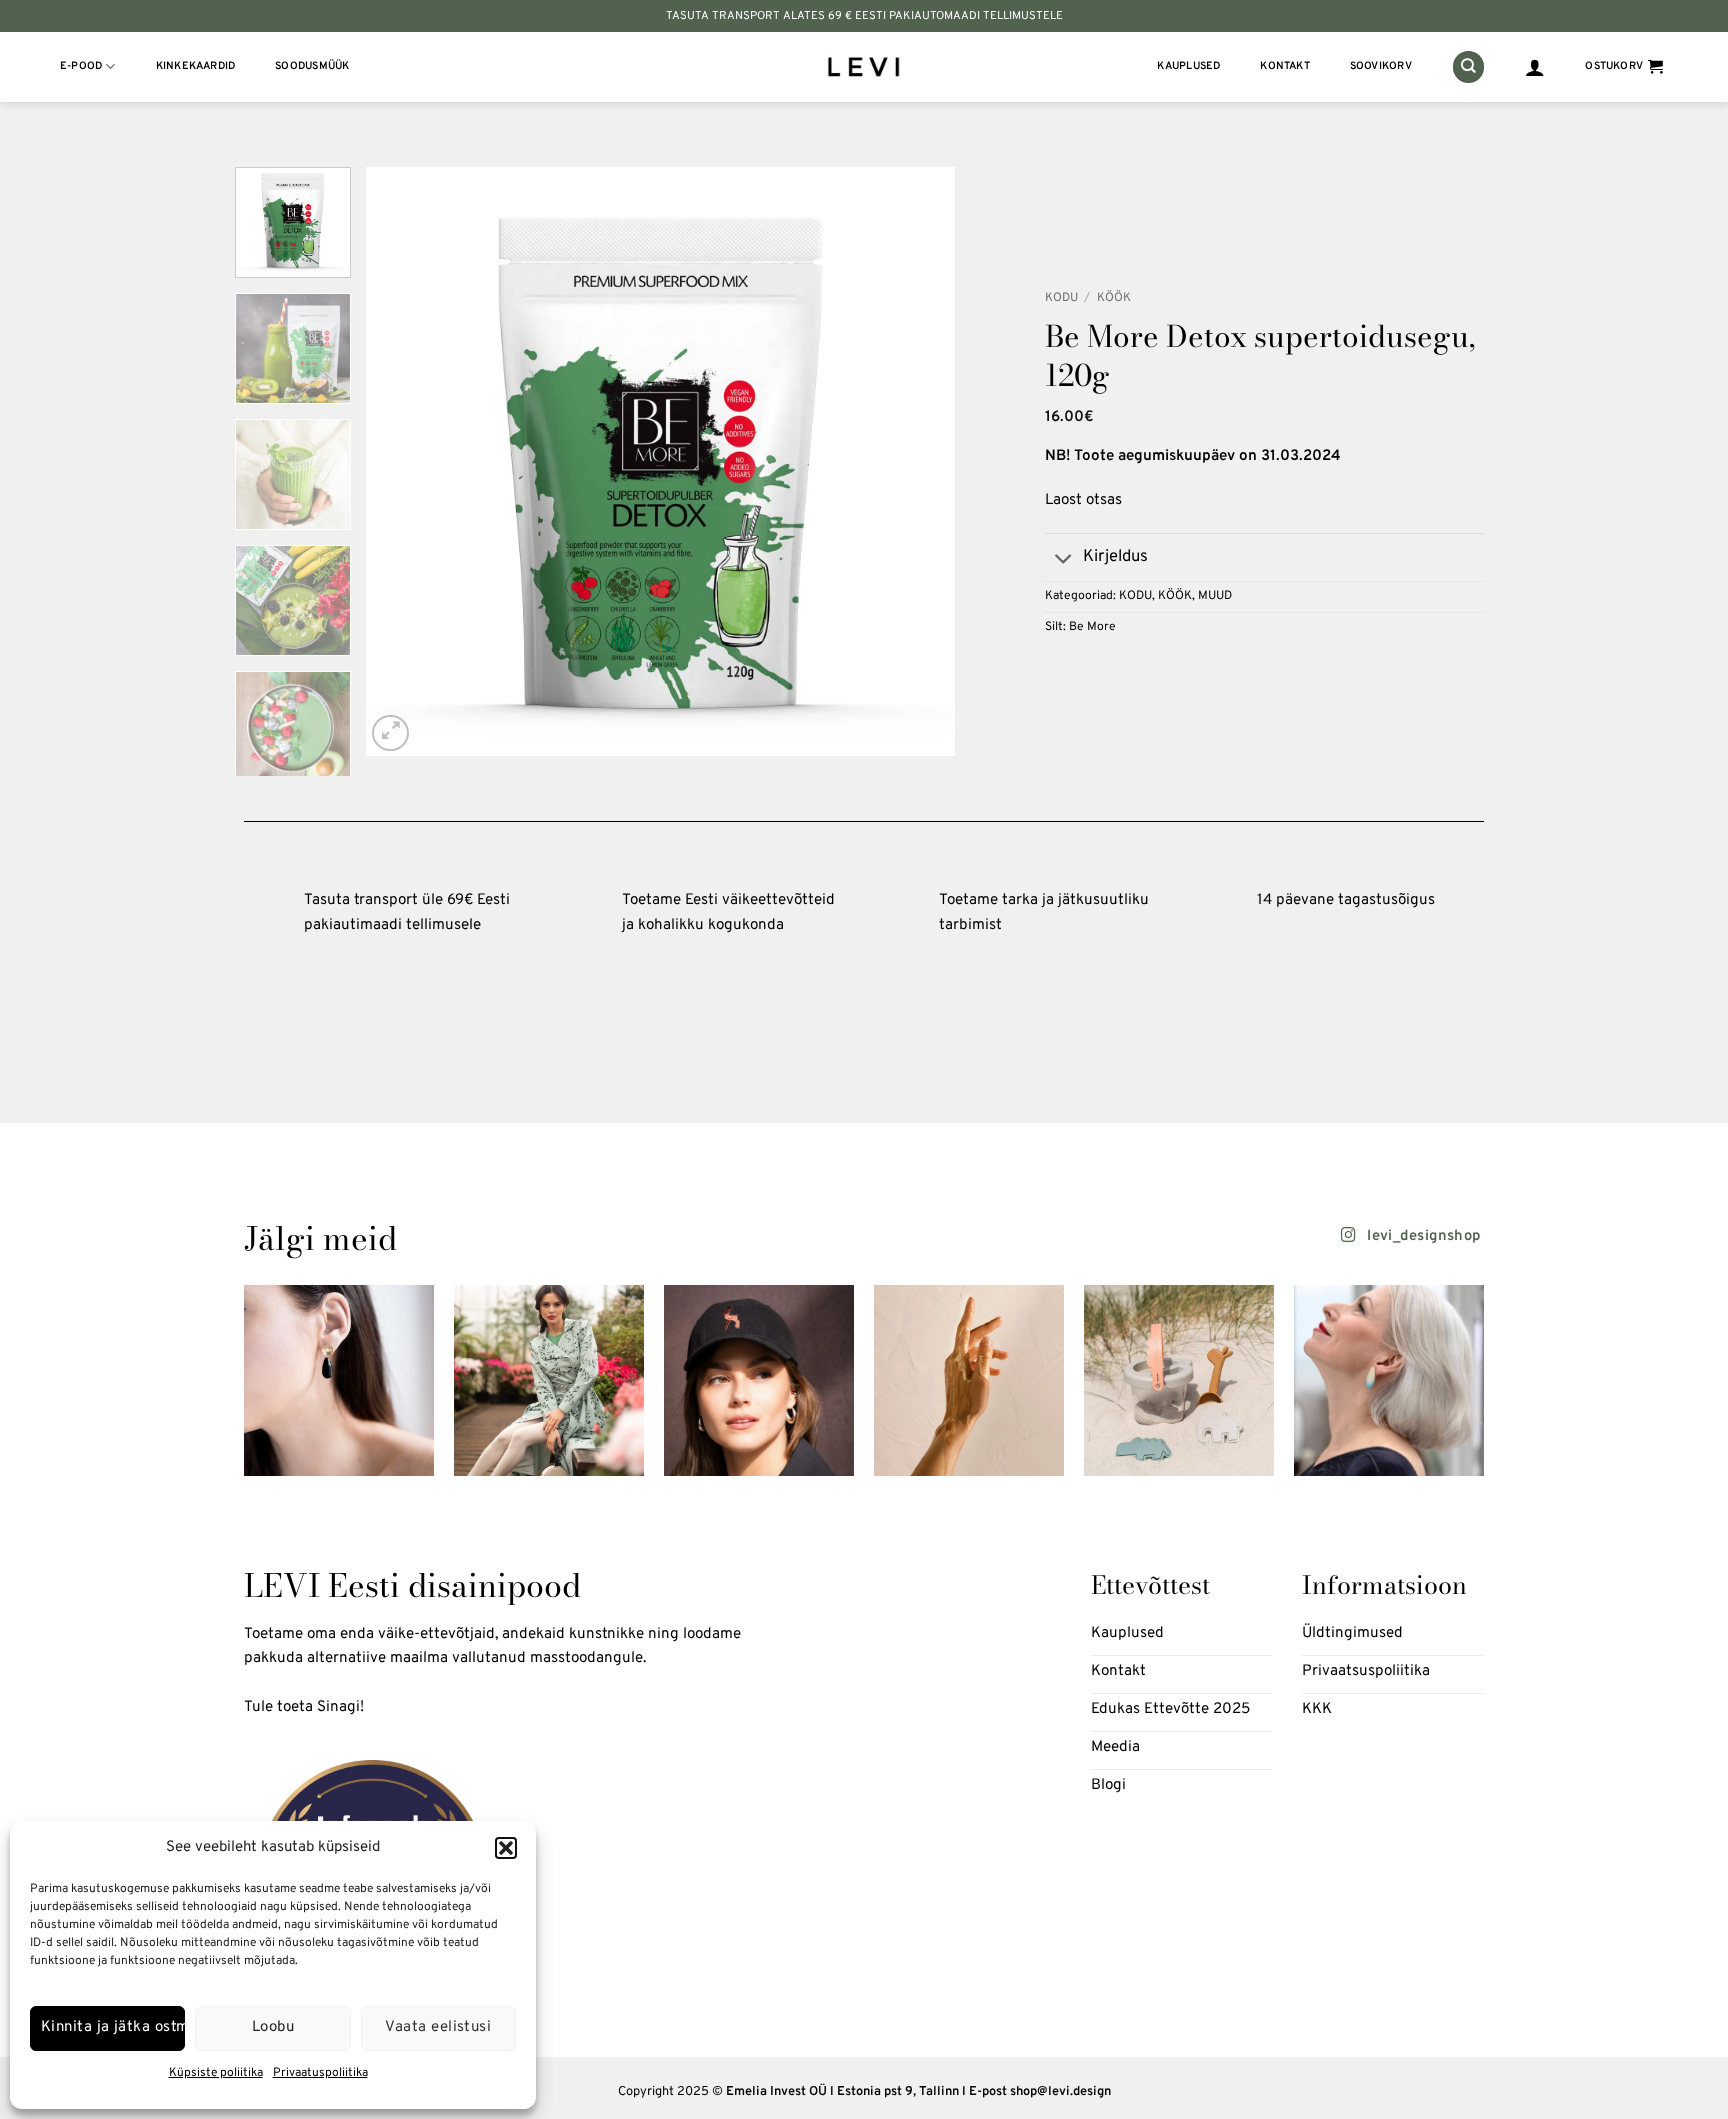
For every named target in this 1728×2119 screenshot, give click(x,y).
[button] (506, 1848)
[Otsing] (1468, 66)
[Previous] (403, 462)
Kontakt (1285, 66)
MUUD (1215, 596)
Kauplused (1188, 66)
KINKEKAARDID (196, 66)
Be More (1092, 627)
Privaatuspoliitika (320, 2073)
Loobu (273, 2027)
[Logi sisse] (1535, 67)
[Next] (918, 462)
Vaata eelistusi (438, 2027)
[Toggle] (1063, 559)
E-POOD (81, 66)
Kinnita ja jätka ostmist (113, 2027)
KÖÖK (1114, 298)
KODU (1061, 298)
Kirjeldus (1115, 556)
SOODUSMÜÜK (312, 66)
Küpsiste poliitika (216, 2073)
